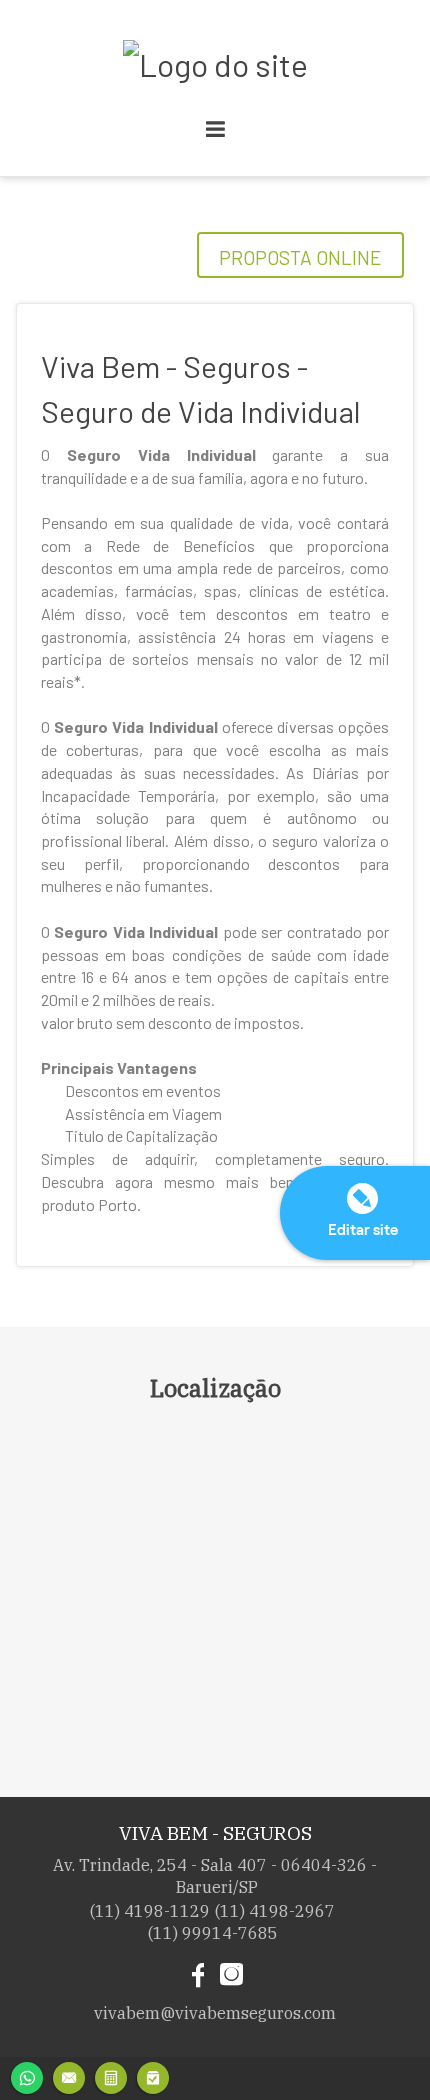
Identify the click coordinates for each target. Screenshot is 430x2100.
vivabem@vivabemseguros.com (215, 2013)
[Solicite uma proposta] (111, 2075)
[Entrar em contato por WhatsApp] (27, 2075)
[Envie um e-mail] (69, 2075)
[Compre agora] (153, 2075)
